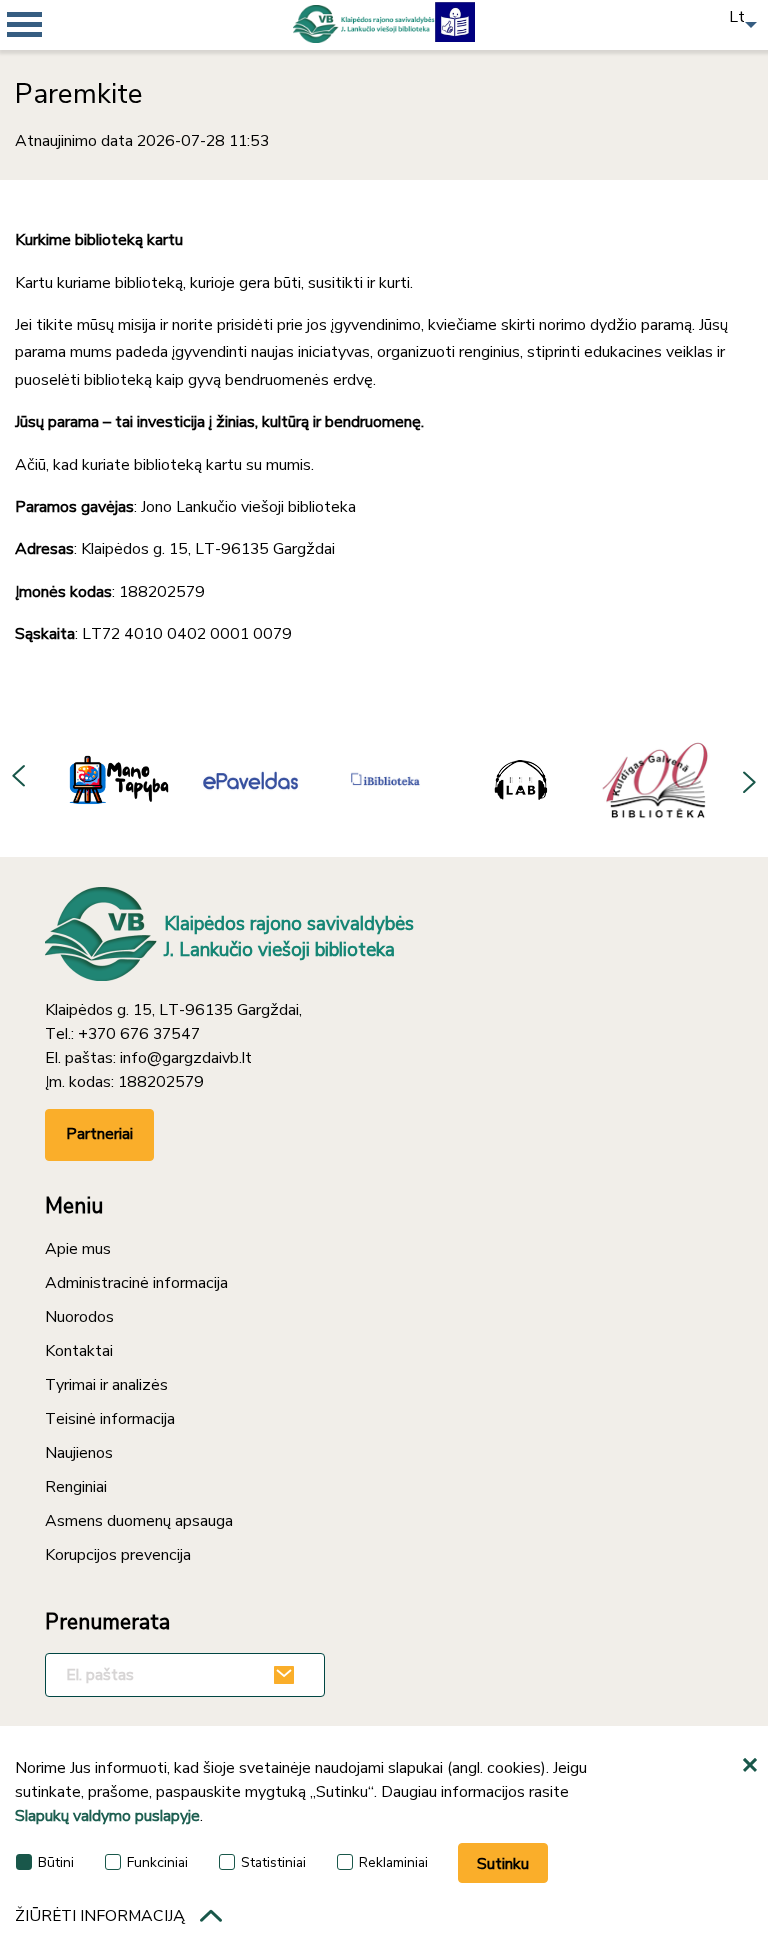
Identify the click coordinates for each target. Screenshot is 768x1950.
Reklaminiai (393, 1862)
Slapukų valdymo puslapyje (107, 1816)
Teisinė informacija (110, 1419)
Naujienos (79, 1453)
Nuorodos (79, 1317)
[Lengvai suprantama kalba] (455, 20)
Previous (20, 779)
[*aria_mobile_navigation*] (60, 60)
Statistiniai (273, 1862)
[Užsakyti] (287, 1675)
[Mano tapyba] (115, 779)
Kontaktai (79, 1351)
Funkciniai (157, 1862)
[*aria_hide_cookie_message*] (753, 1766)
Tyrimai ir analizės (106, 1385)
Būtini (56, 1862)
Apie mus (78, 1249)
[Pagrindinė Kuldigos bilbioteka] (655, 779)
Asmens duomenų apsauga (139, 1521)
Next (748, 779)
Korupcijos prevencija (118, 1555)
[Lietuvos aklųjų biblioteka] (521, 779)
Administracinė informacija (136, 1283)
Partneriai (99, 1134)
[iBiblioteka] (385, 779)
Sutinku (503, 1864)
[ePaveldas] (250, 779)
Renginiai (76, 1487)
